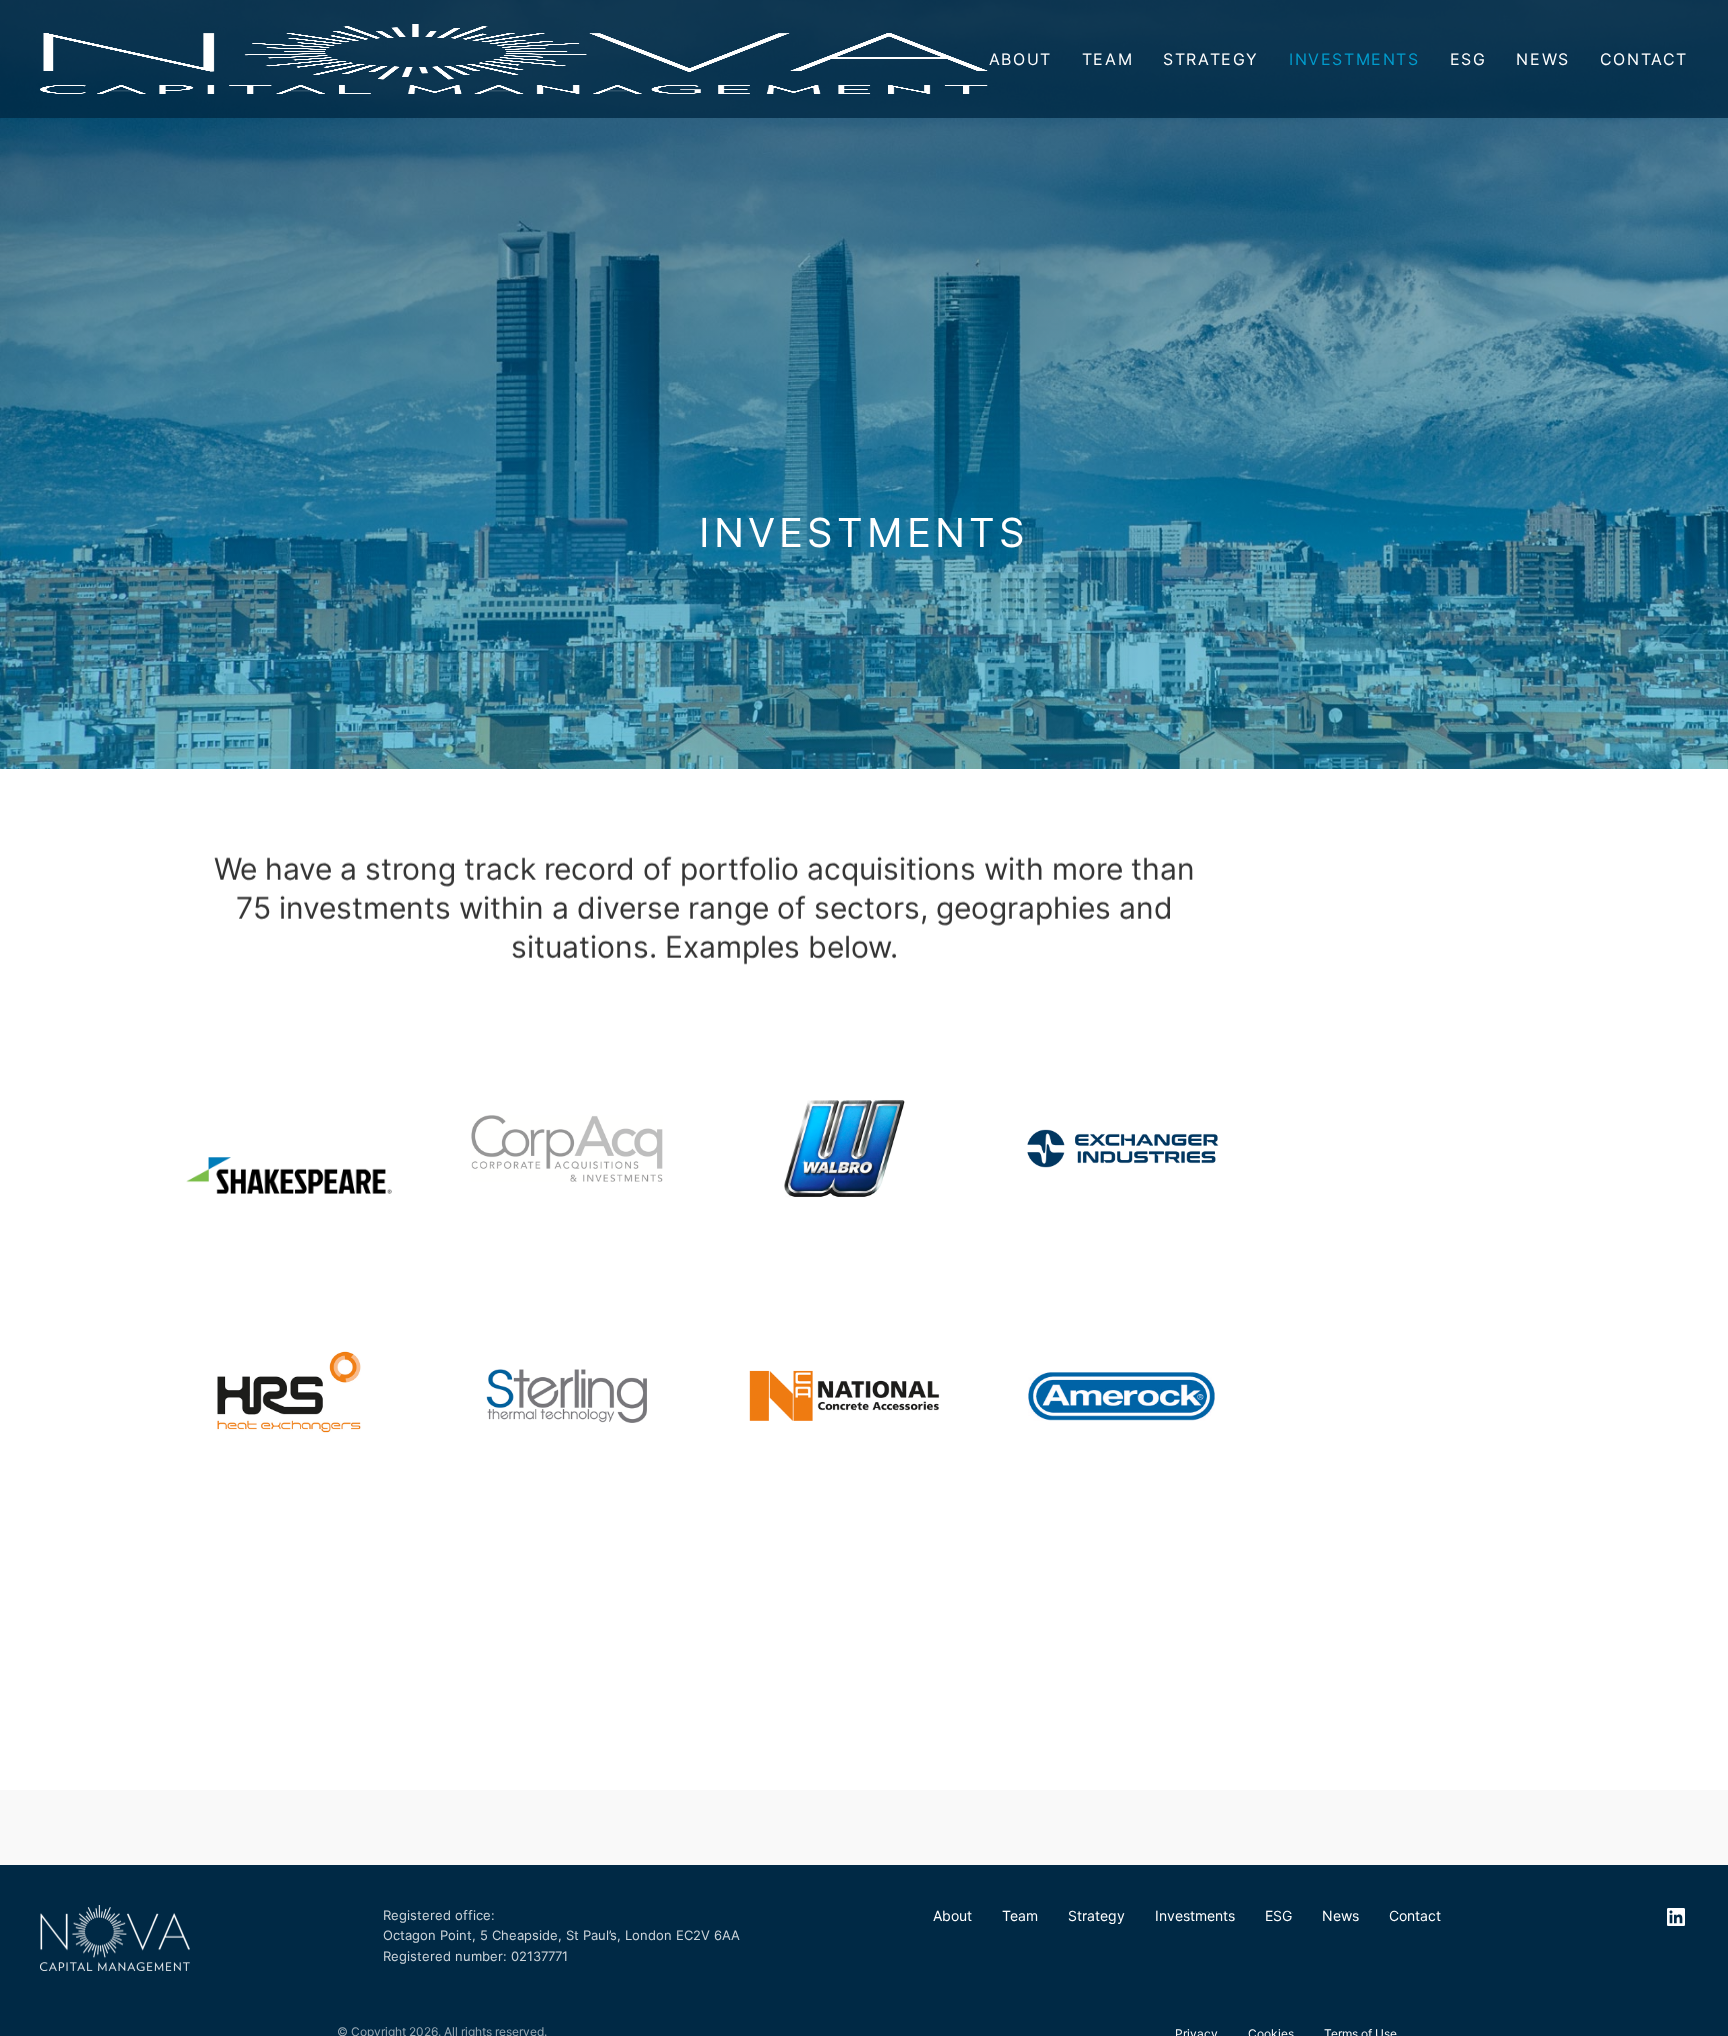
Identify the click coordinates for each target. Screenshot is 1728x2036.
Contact (1644, 59)
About (1020, 59)
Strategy (1211, 59)
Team (1107, 59)
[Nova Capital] (514, 59)
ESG (1468, 59)
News (1542, 59)
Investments (1354, 59)
